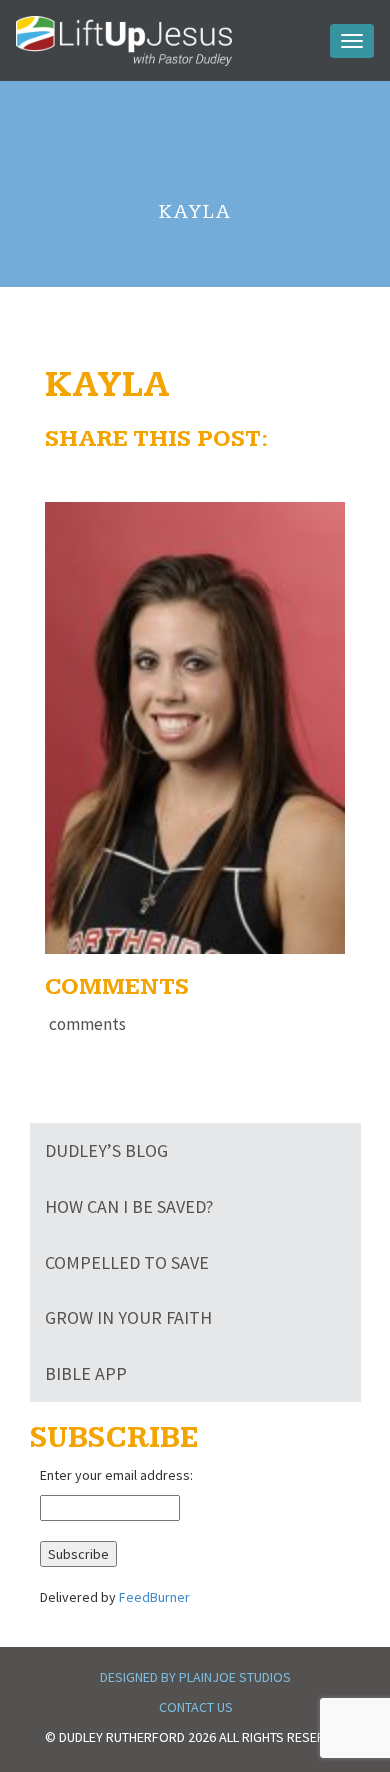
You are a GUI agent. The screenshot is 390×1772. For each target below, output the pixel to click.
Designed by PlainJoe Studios (195, 1677)
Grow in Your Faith (128, 1317)
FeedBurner (154, 1597)
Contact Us (196, 1707)
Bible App (86, 1373)
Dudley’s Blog (106, 1150)
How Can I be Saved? (129, 1206)
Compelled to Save (127, 1262)
